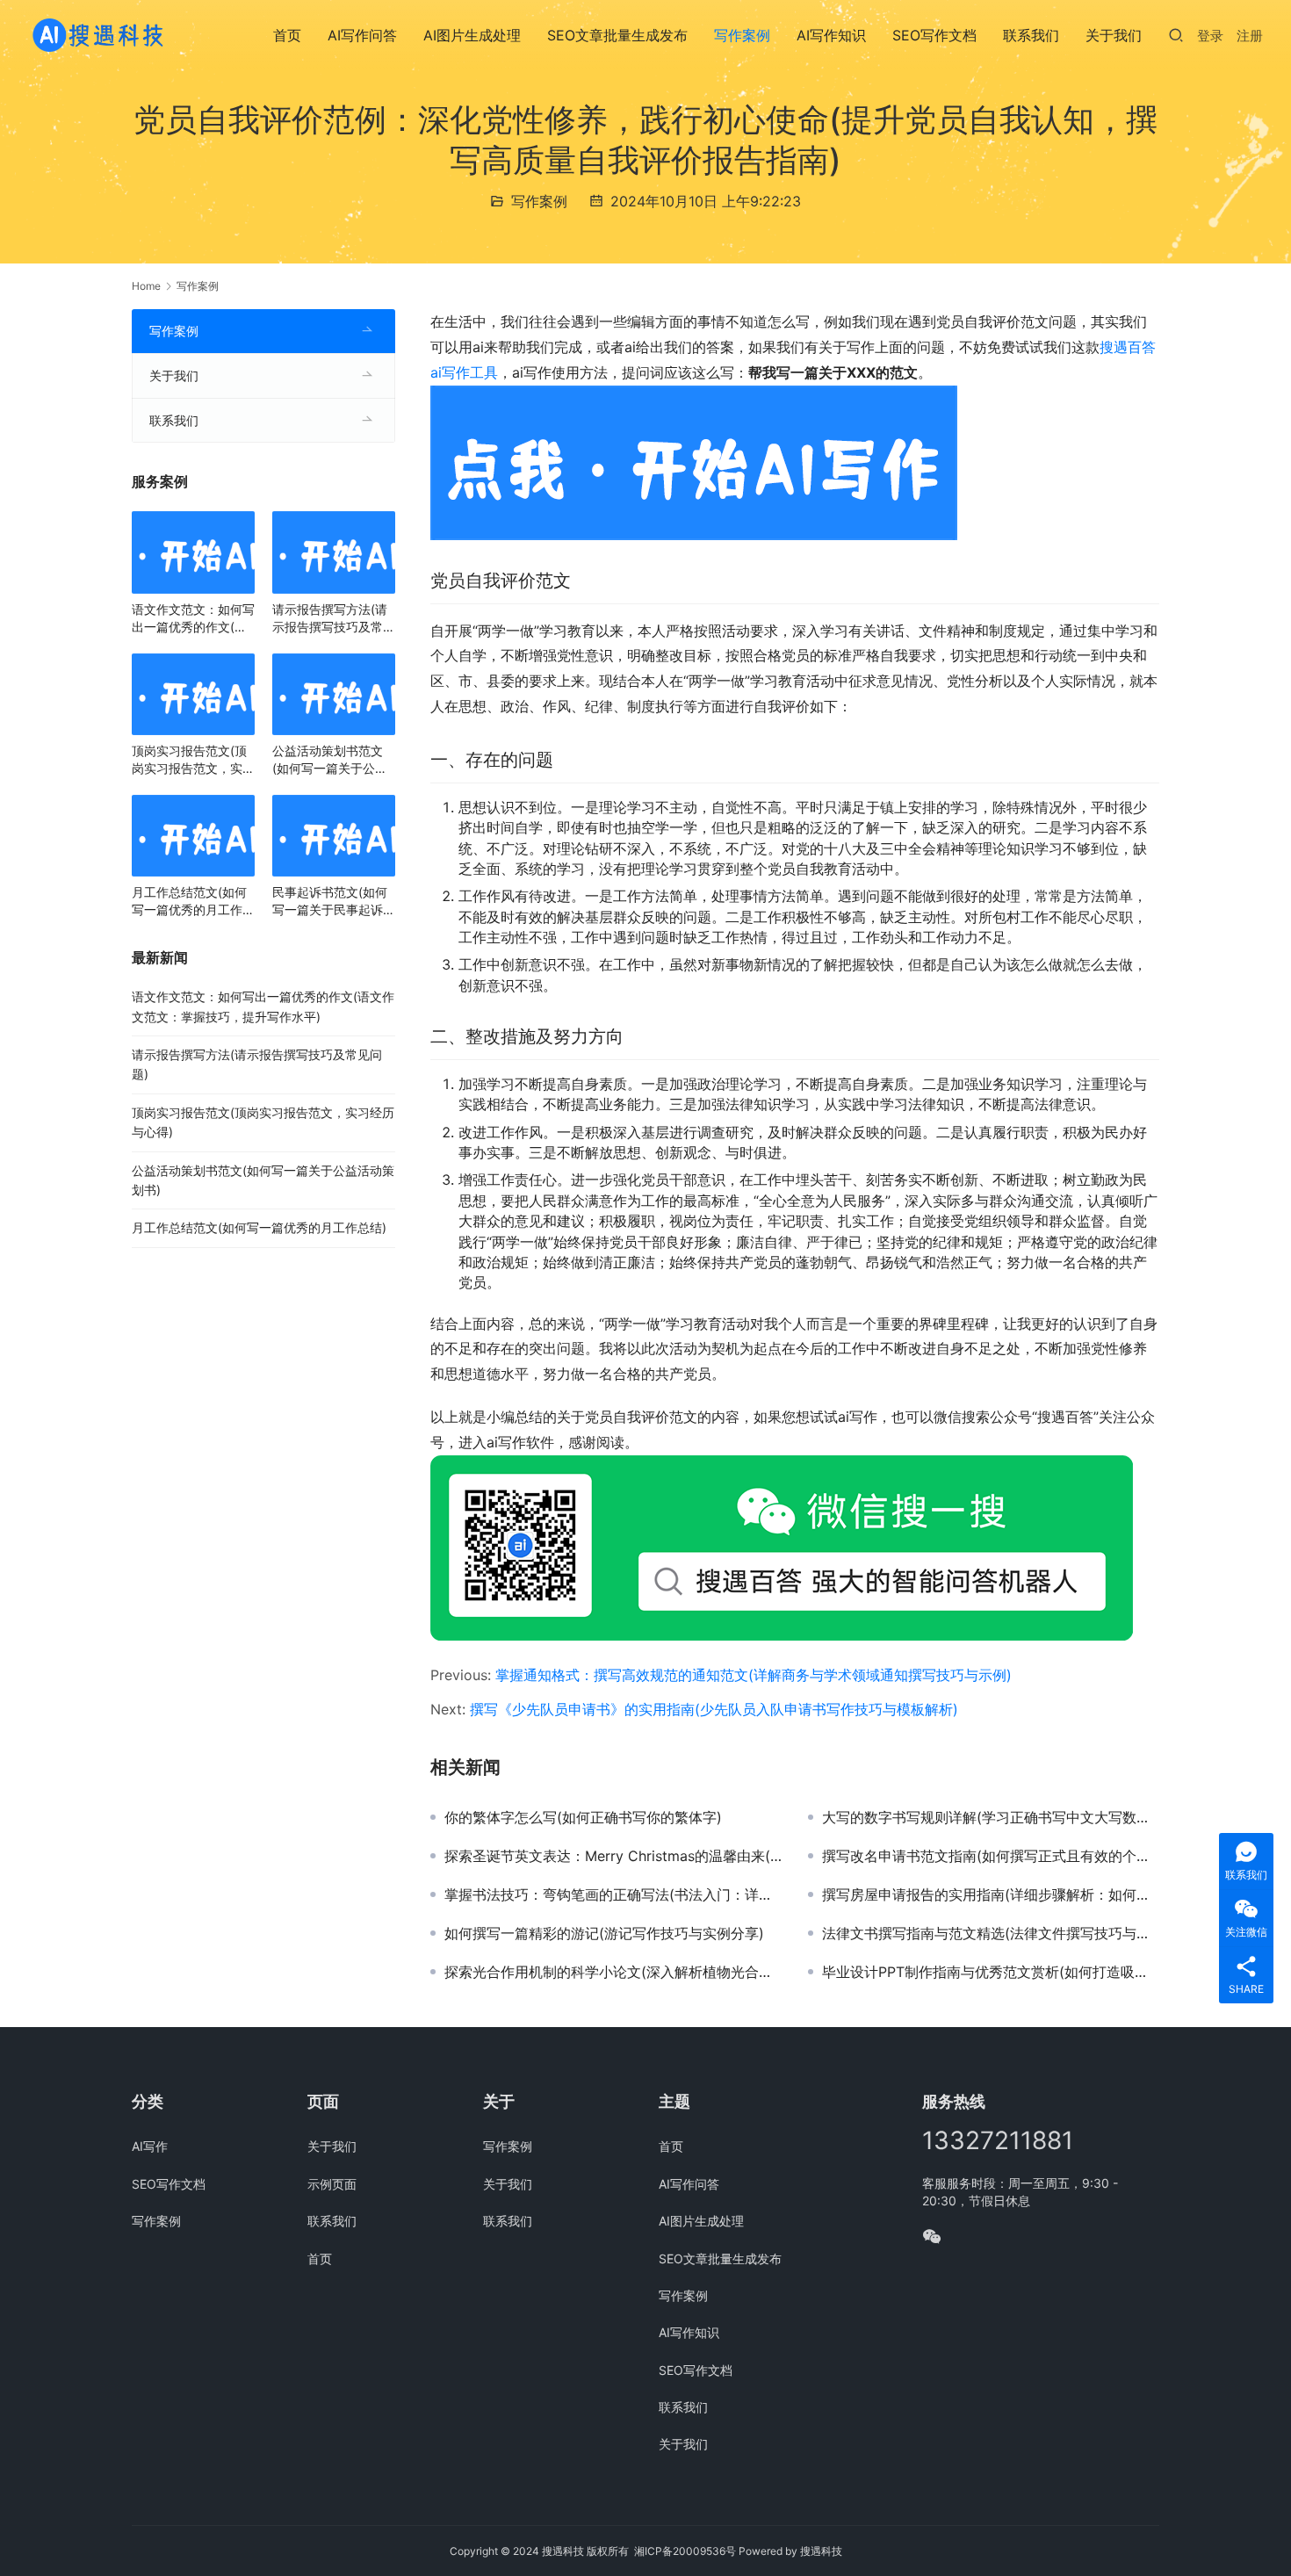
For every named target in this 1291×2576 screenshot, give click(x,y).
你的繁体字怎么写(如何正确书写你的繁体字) (583, 1817)
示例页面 (332, 2184)
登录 (1210, 36)
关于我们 (1114, 35)
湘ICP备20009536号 (685, 2551)
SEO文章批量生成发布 (617, 35)
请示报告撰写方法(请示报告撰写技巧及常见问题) (334, 619)
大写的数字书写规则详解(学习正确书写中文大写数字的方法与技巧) (991, 1817)
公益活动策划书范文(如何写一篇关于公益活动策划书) (330, 760)
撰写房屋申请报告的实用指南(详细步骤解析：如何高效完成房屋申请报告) (991, 1894)
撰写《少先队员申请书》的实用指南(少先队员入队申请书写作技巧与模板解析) (714, 1709)
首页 (287, 35)
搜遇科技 (821, 2551)
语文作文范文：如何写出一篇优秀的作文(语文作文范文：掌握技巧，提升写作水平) (193, 619)
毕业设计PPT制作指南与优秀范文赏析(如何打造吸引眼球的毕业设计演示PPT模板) (991, 1972)
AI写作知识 (831, 35)
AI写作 (150, 2146)
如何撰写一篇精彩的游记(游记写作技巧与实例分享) (604, 1933)
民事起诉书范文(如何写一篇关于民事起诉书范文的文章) (334, 902)
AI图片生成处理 (472, 35)
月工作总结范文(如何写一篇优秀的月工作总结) (193, 902)
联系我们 (1031, 35)
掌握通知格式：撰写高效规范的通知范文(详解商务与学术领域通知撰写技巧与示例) (754, 1675)
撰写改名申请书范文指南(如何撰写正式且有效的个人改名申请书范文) (991, 1856)
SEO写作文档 (934, 35)
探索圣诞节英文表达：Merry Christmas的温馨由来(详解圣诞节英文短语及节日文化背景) (613, 1856)
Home (146, 286)
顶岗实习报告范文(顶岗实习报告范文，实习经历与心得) (193, 760)
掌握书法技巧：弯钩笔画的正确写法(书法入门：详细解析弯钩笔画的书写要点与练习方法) (613, 1894)
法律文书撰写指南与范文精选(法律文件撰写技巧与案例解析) (991, 1933)
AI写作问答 (362, 35)
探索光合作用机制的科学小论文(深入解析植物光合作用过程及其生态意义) (613, 1972)
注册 (1250, 36)
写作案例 (742, 35)
